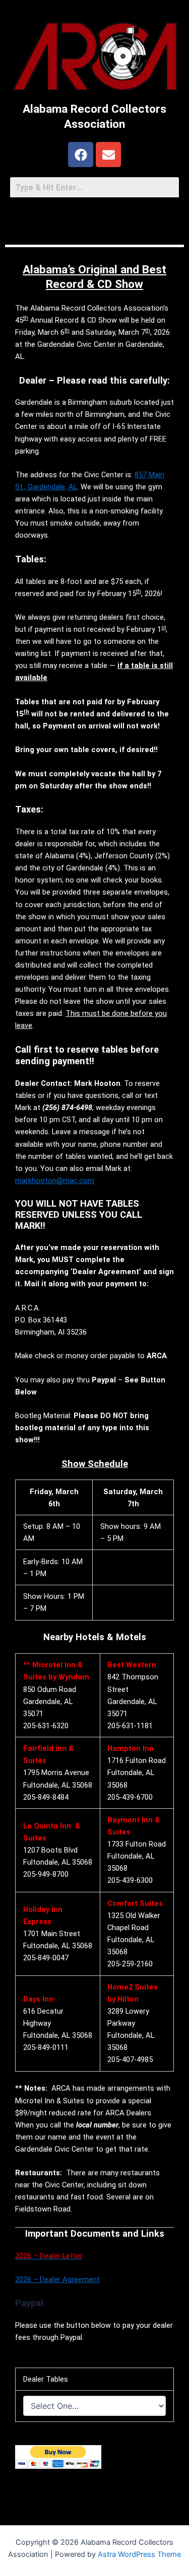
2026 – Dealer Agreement (57, 2279)
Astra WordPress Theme (139, 2554)
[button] (94, 218)
